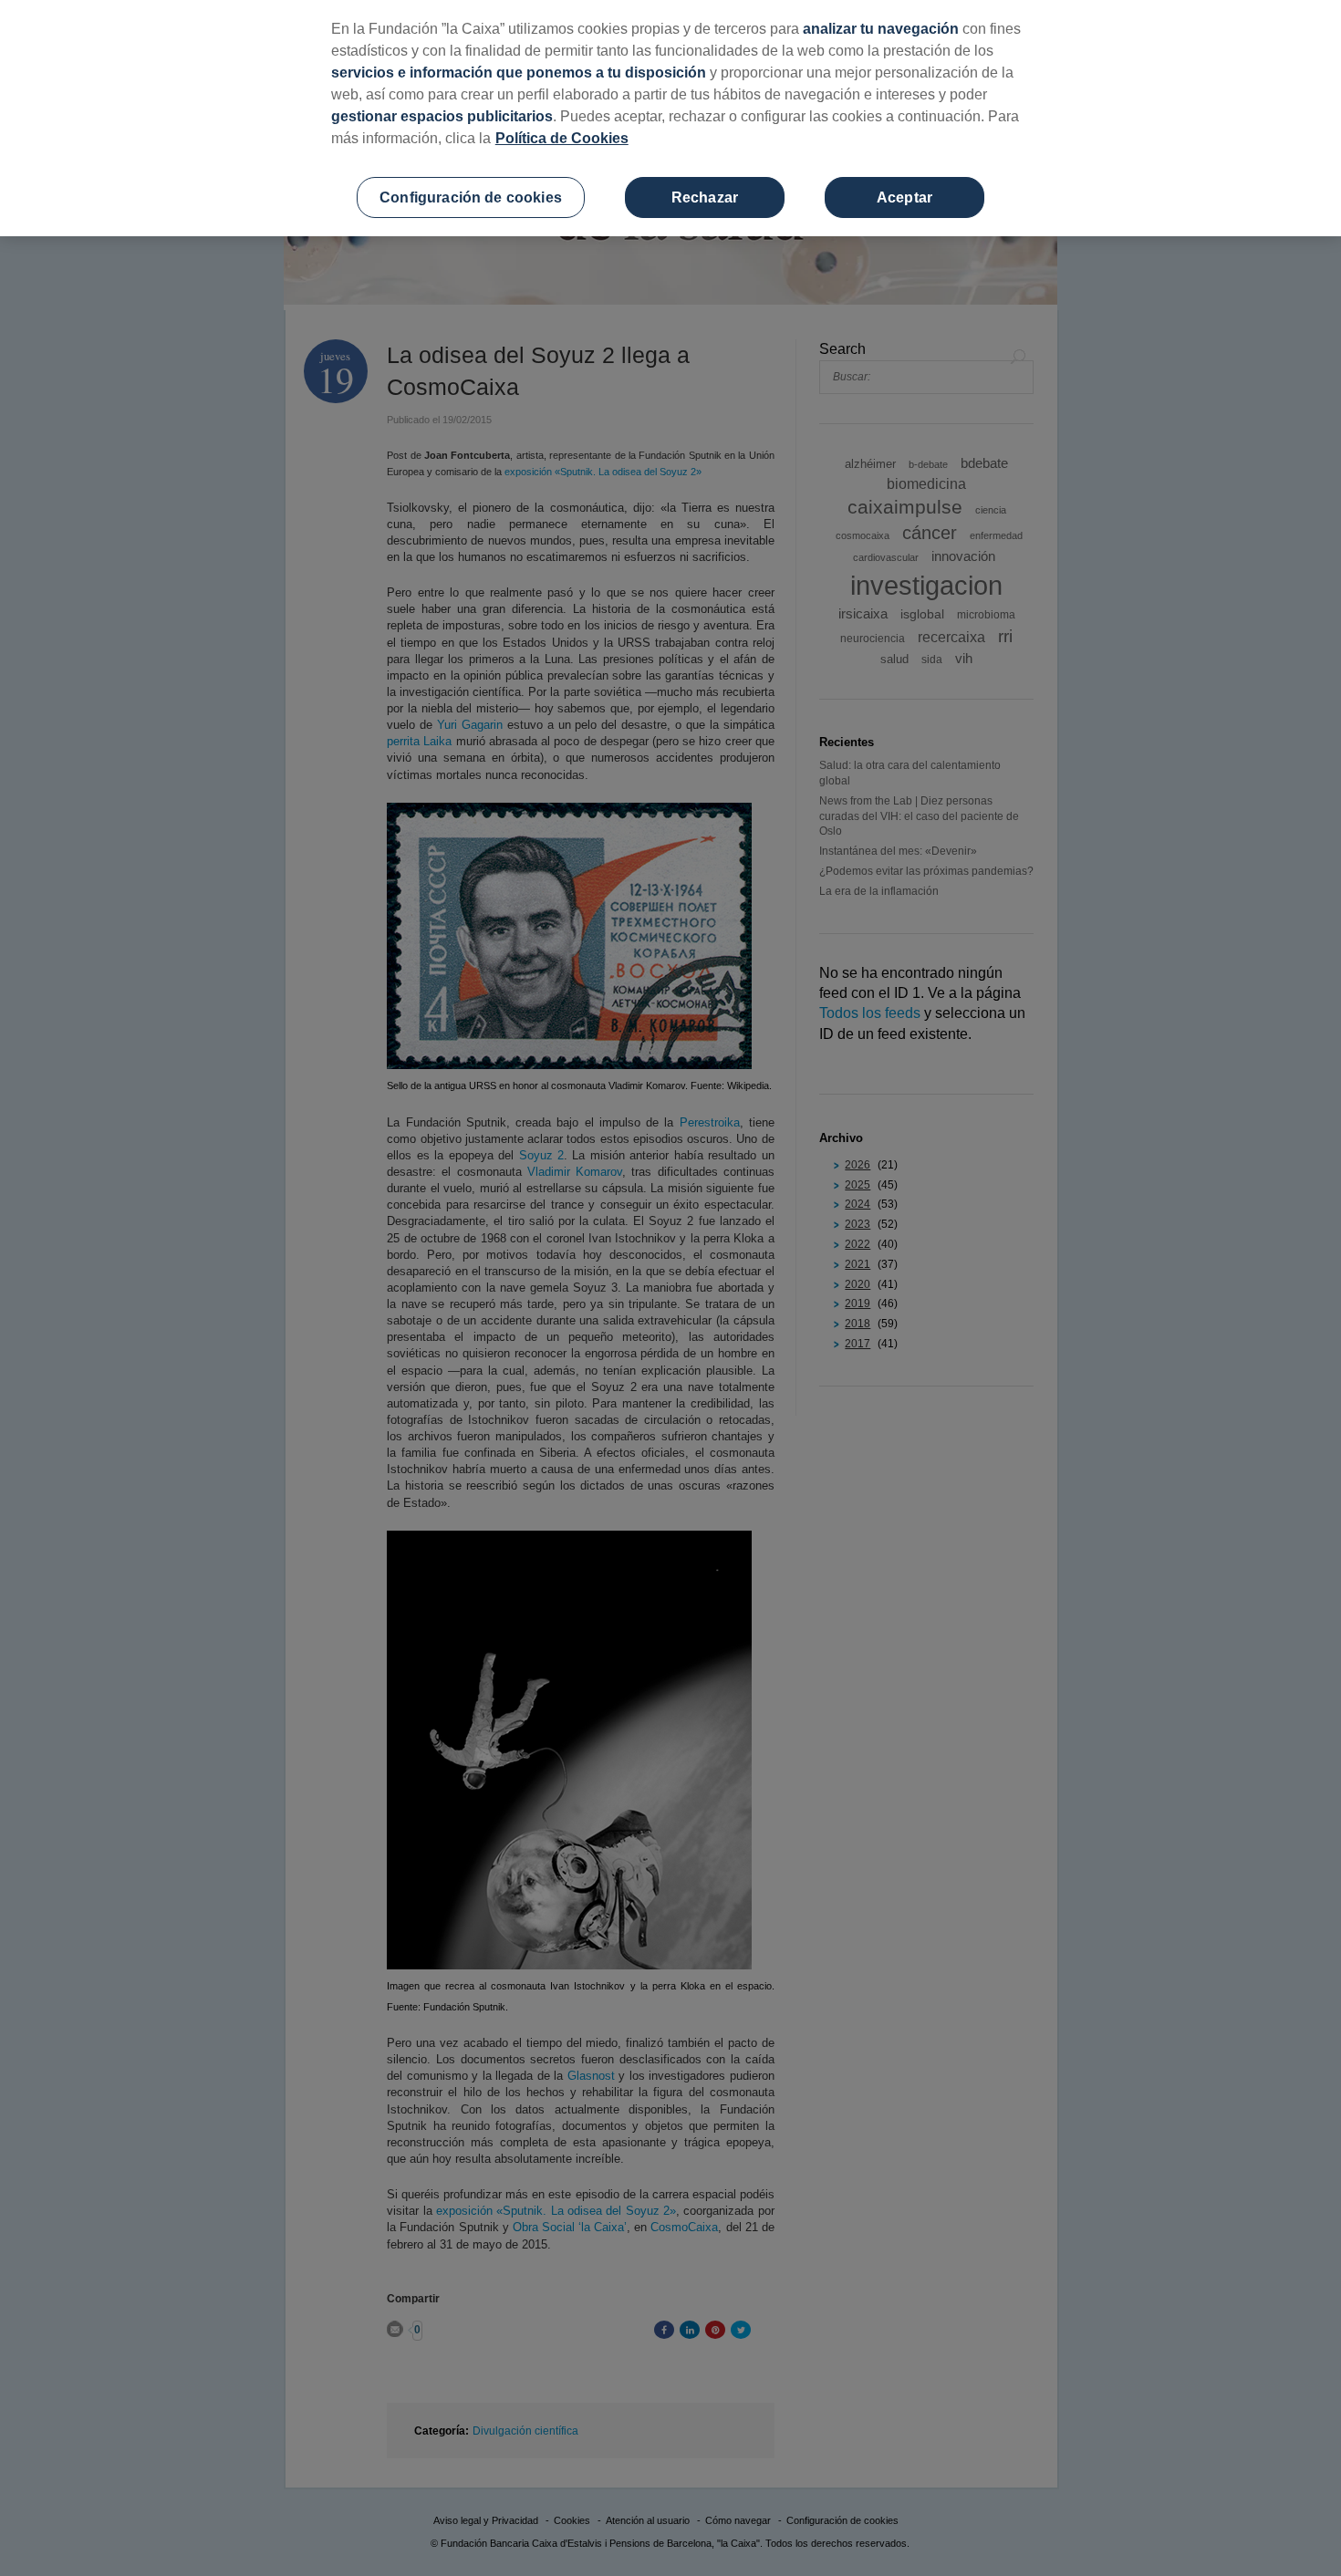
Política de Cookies (562, 138)
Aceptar (904, 197)
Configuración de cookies (471, 197)
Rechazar (705, 197)
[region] (670, 118)
